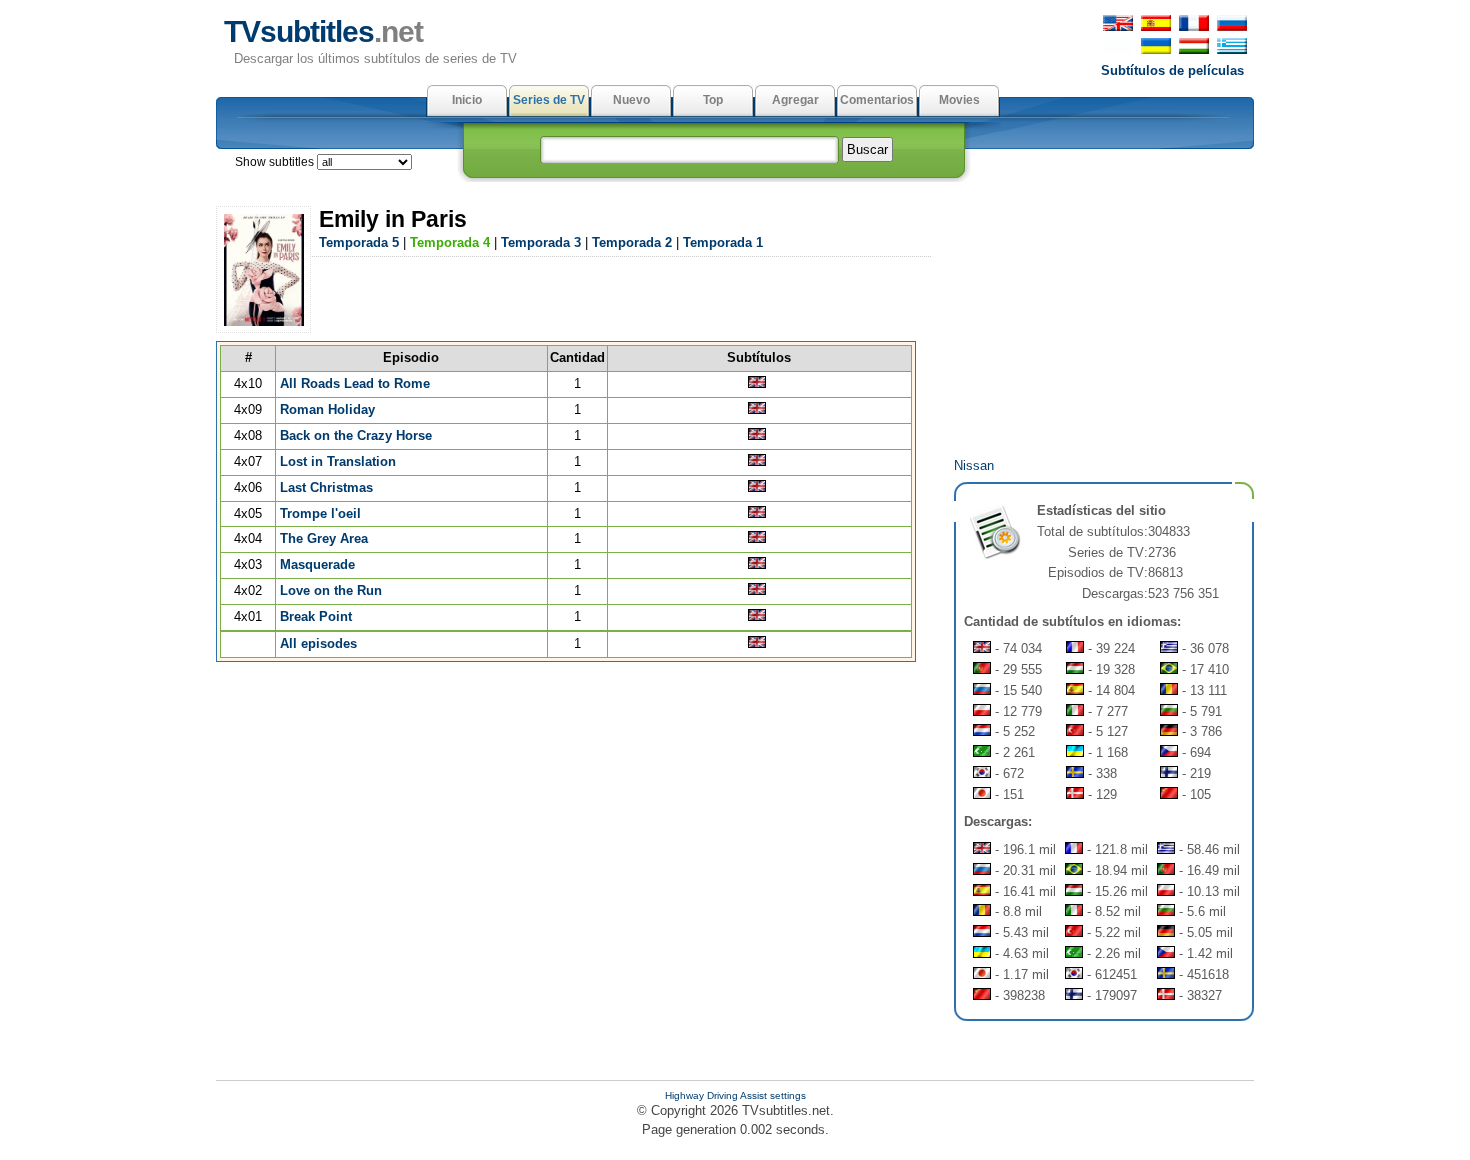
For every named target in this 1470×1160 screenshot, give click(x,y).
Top (713, 100)
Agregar (795, 100)
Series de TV (549, 100)
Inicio (467, 100)
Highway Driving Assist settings (735, 1095)
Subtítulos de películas (1172, 70)
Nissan (974, 465)
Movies (959, 100)
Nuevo (631, 100)
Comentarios (877, 100)
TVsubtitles (323, 31)
